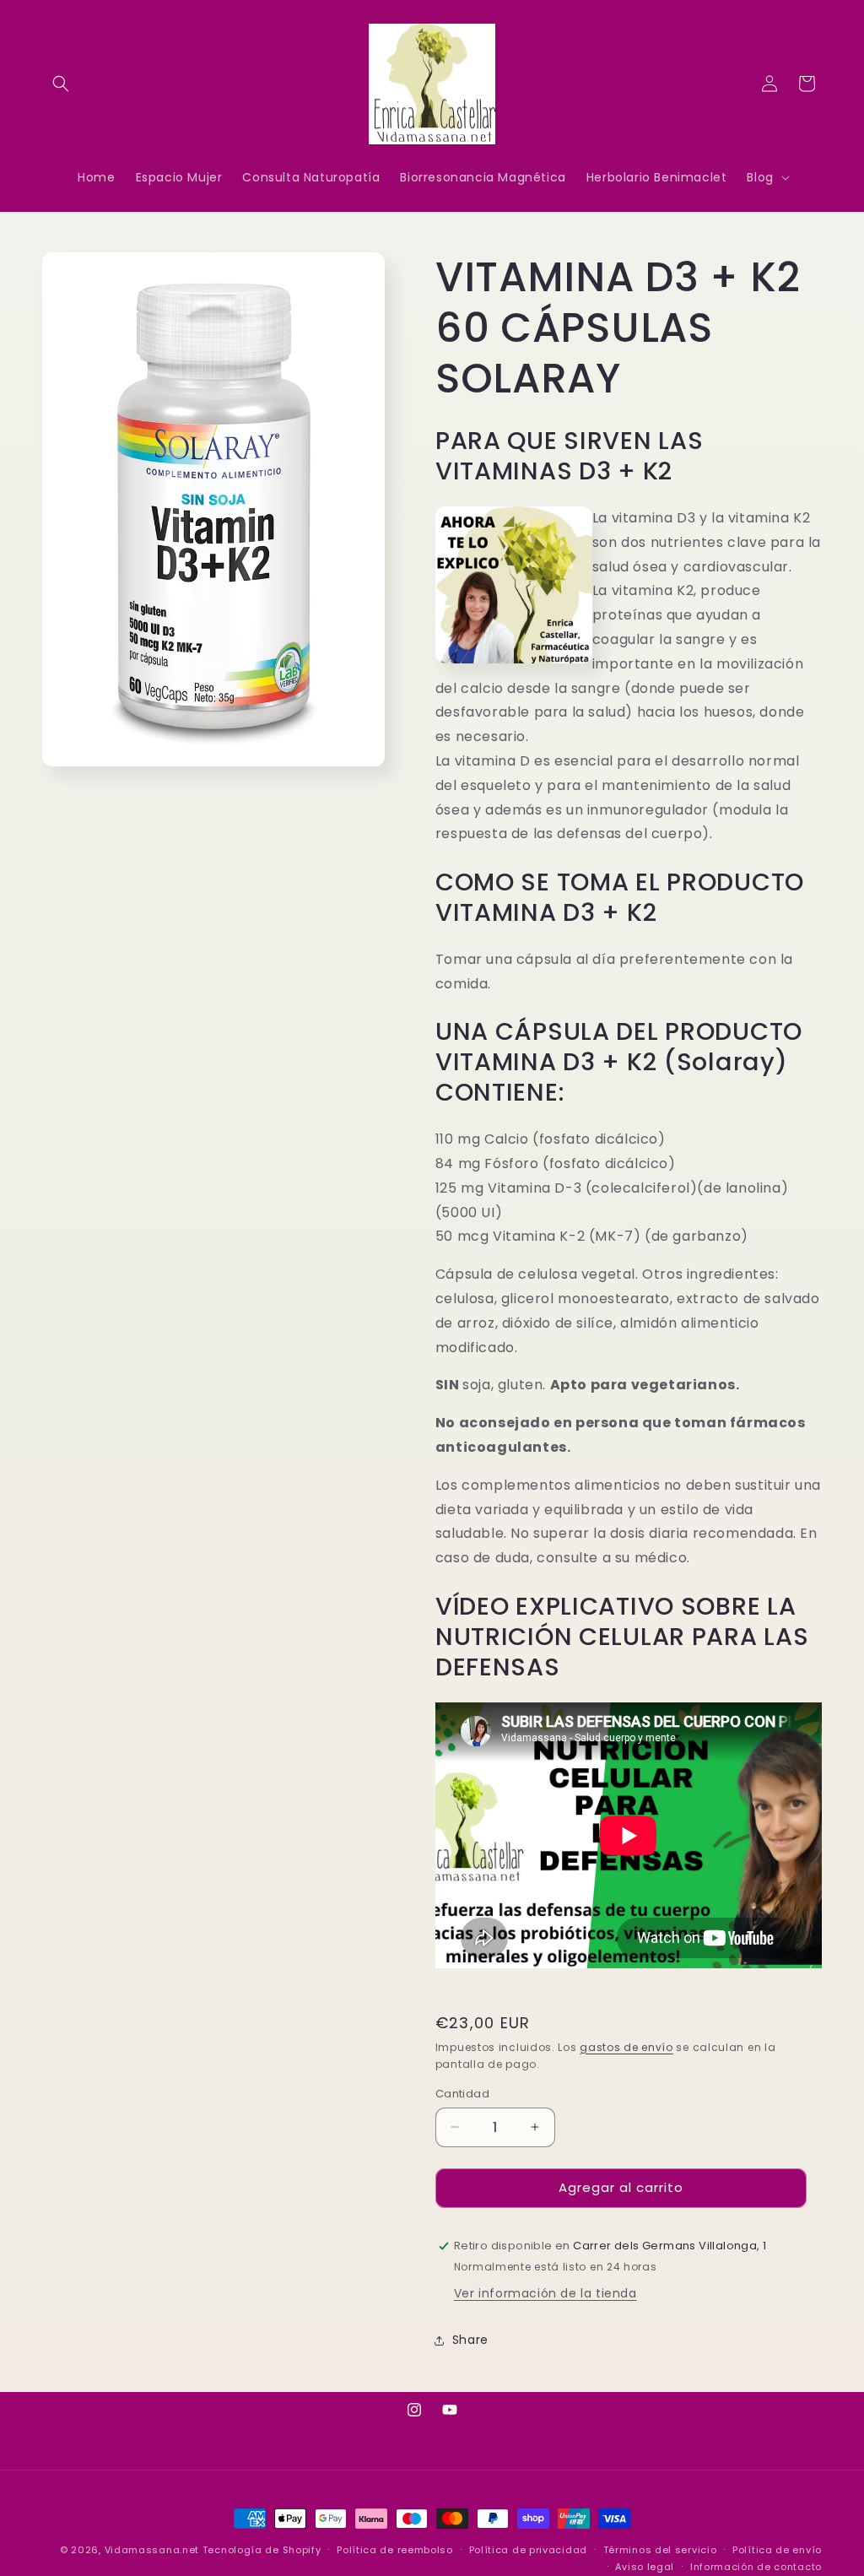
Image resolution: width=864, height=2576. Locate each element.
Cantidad (462, 2094)
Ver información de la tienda (545, 2293)
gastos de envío (626, 2047)
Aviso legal (645, 2567)
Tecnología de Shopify (262, 2550)
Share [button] (470, 2340)
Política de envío (777, 2550)
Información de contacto (756, 2567)
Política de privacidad (528, 2550)
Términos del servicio (660, 2550)
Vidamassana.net (152, 2550)
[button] (61, 84)
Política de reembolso (395, 2550)
